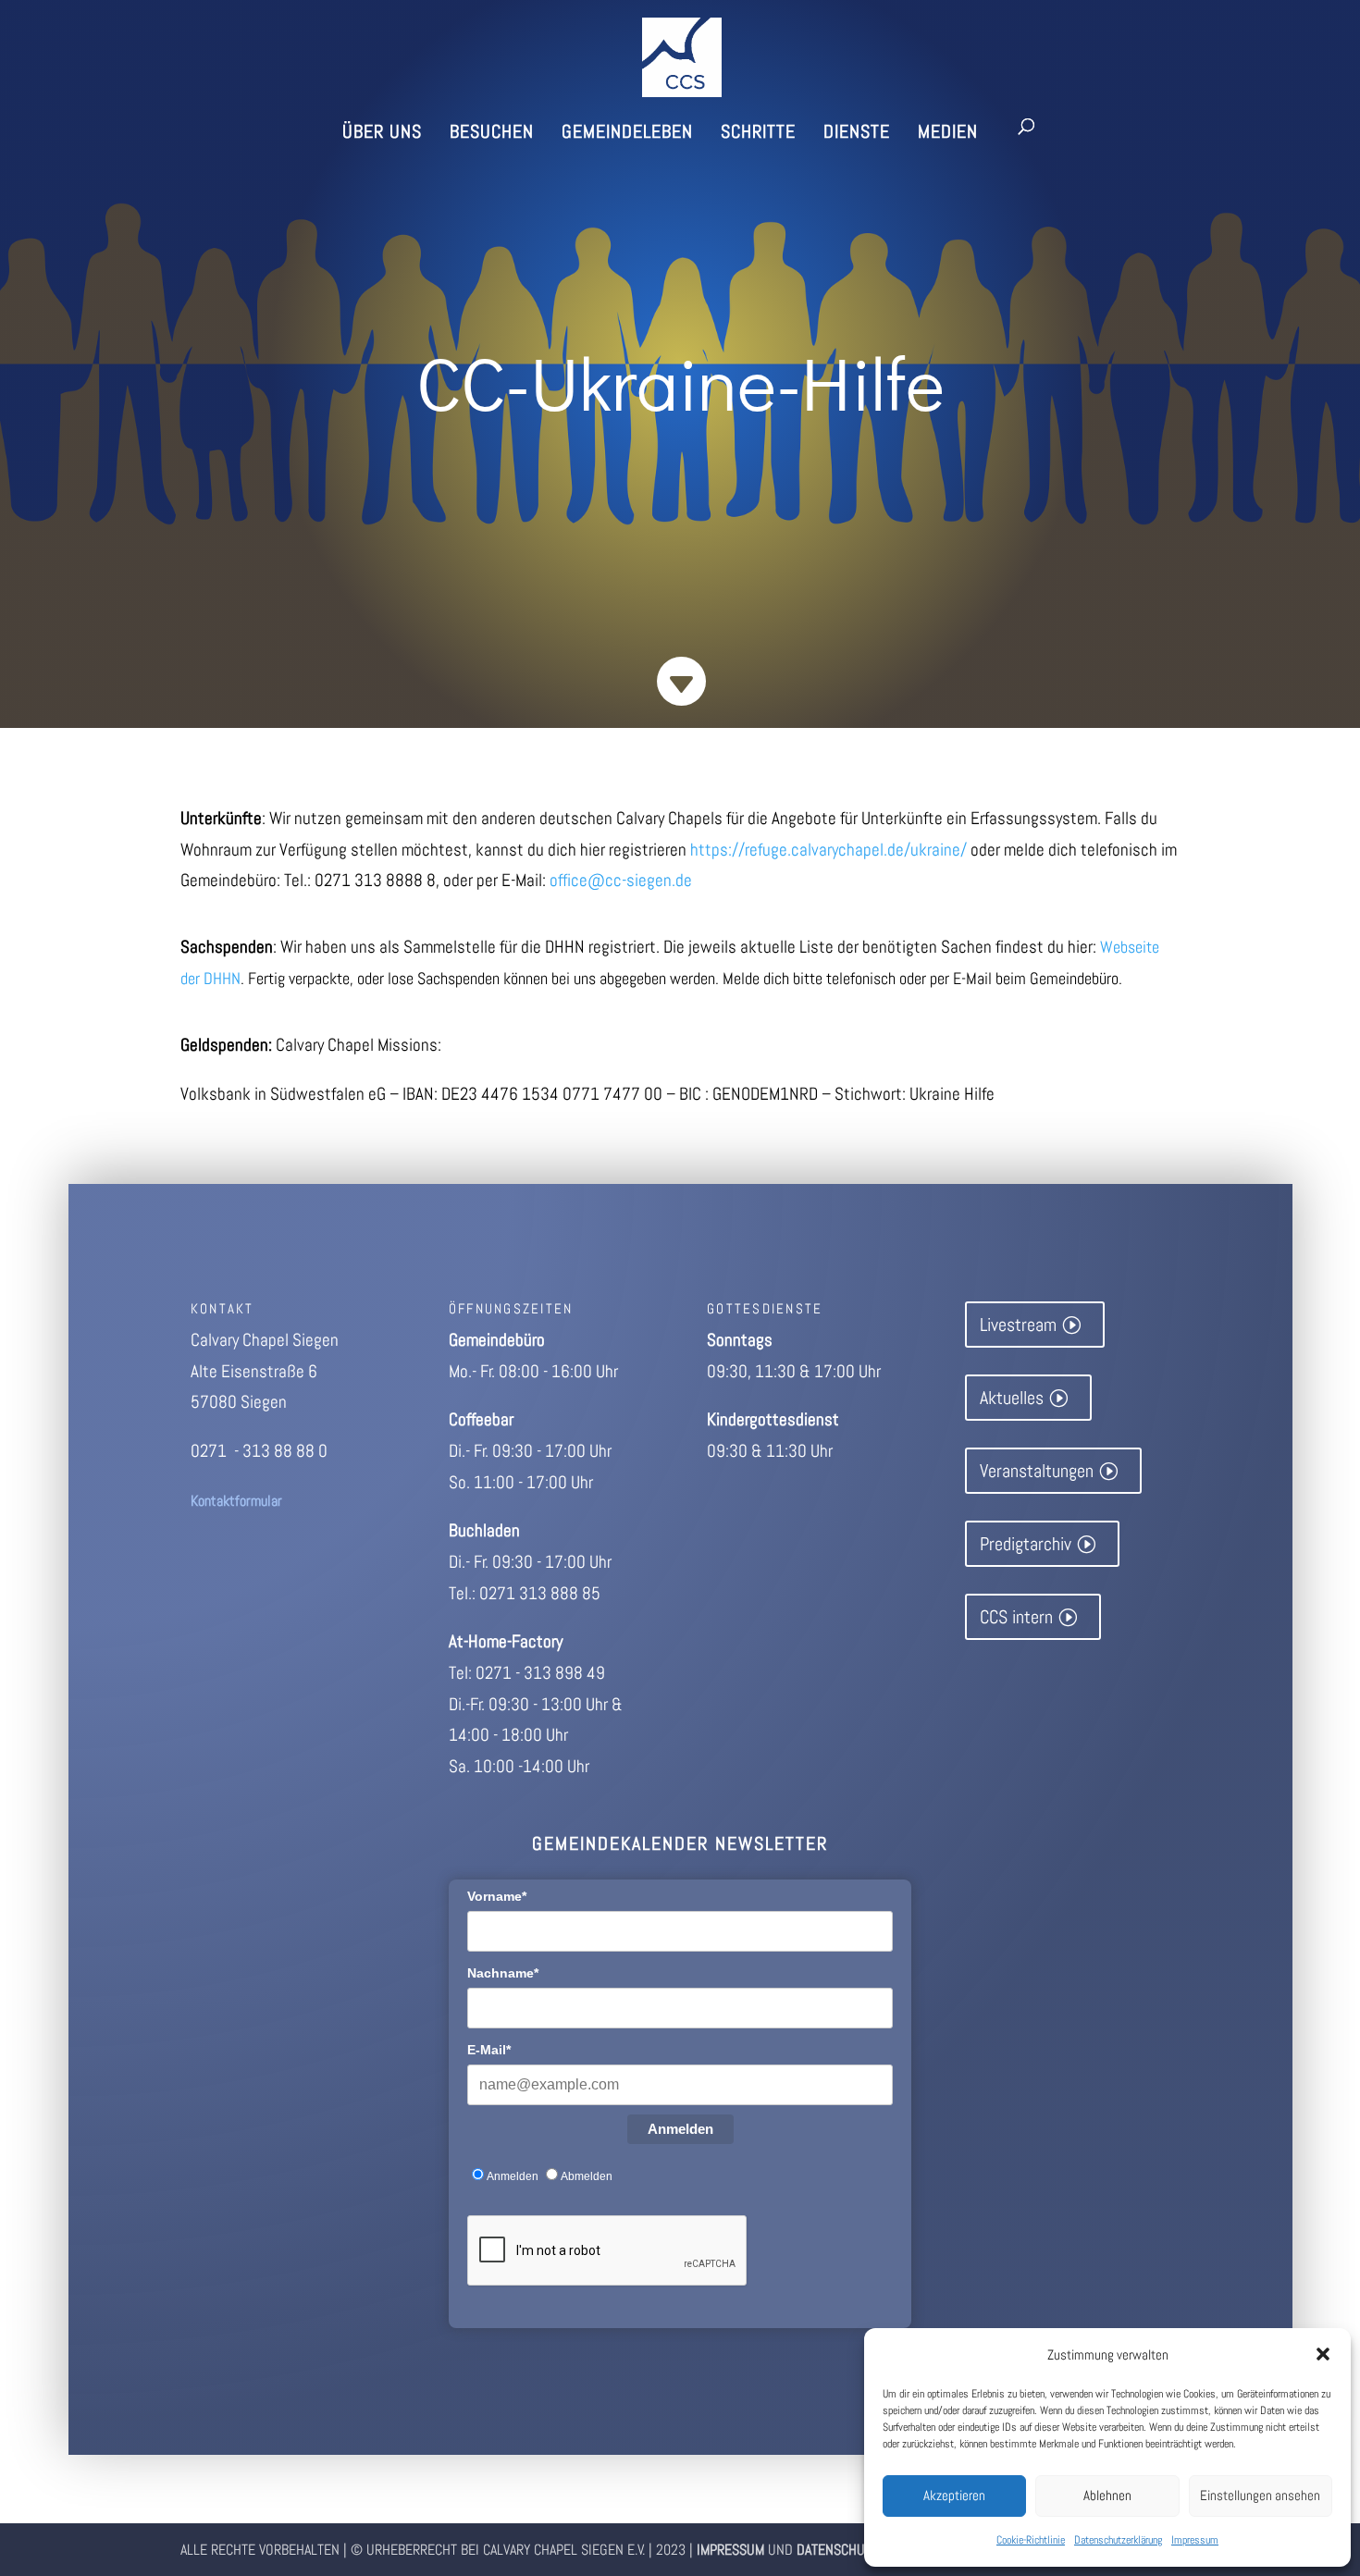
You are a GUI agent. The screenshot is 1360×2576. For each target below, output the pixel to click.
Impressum (1195, 2540)
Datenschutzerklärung (1118, 2540)
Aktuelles (1012, 1398)
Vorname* (497, 1896)
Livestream (1018, 1325)
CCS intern (1016, 1617)
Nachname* (503, 1973)
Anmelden (680, 2129)
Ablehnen (1107, 2495)
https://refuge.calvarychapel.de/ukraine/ (828, 850)
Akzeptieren (954, 2495)
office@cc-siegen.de (621, 880)
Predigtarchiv (1026, 1544)
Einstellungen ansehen (1260, 2495)
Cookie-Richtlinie (1031, 2540)
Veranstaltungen (1037, 1471)
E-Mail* (489, 2050)
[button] (1323, 2354)
